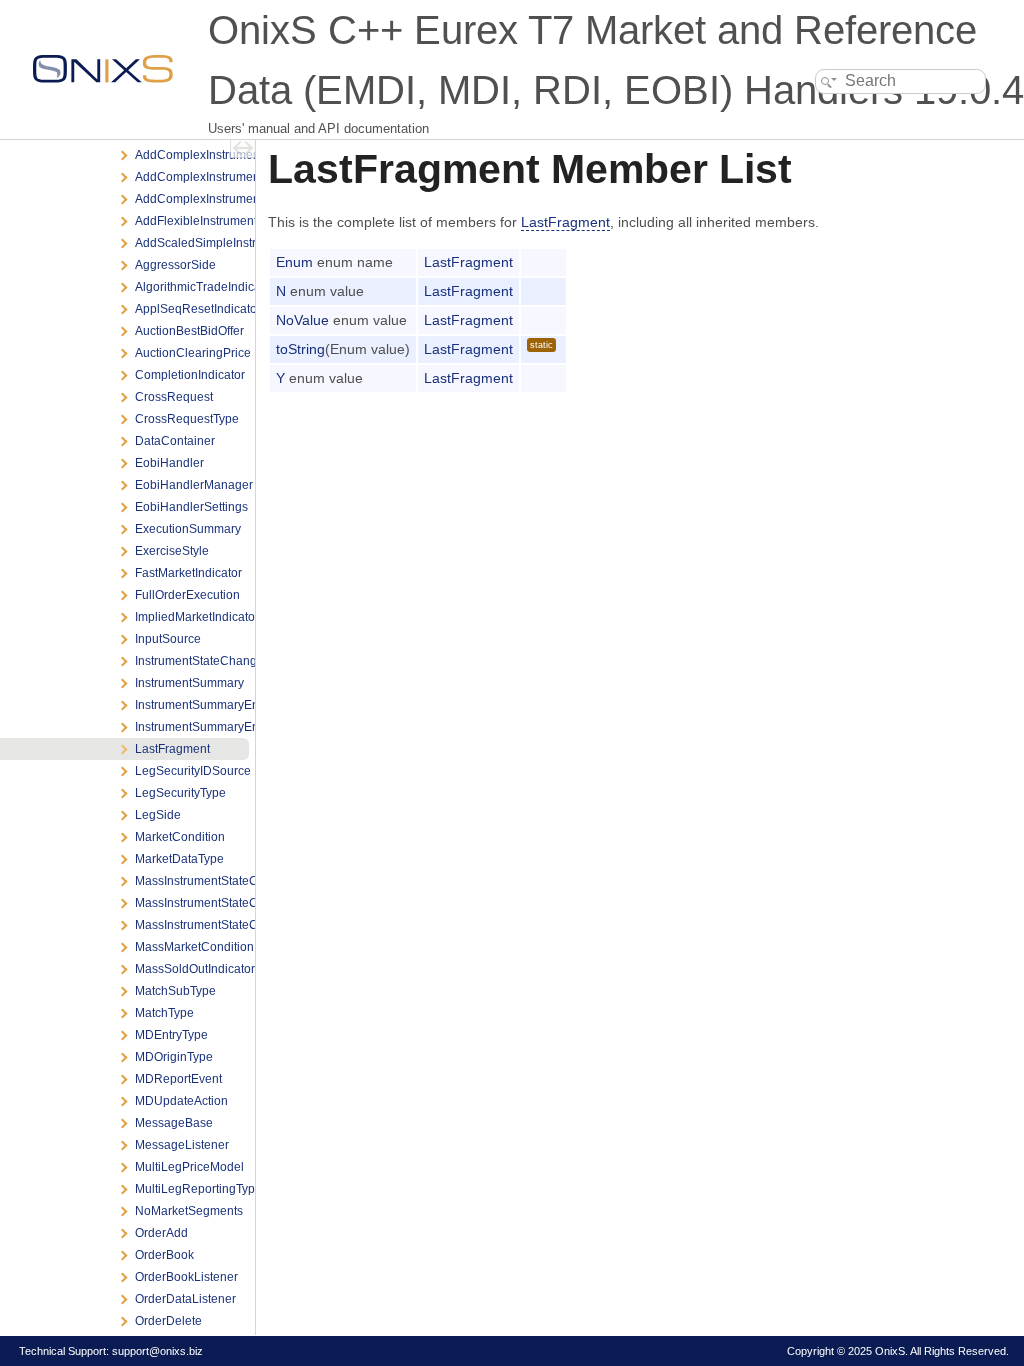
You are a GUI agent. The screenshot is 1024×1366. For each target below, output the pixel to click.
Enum (294, 262)
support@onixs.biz (157, 1351)
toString (300, 349)
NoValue (302, 320)
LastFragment (565, 222)
